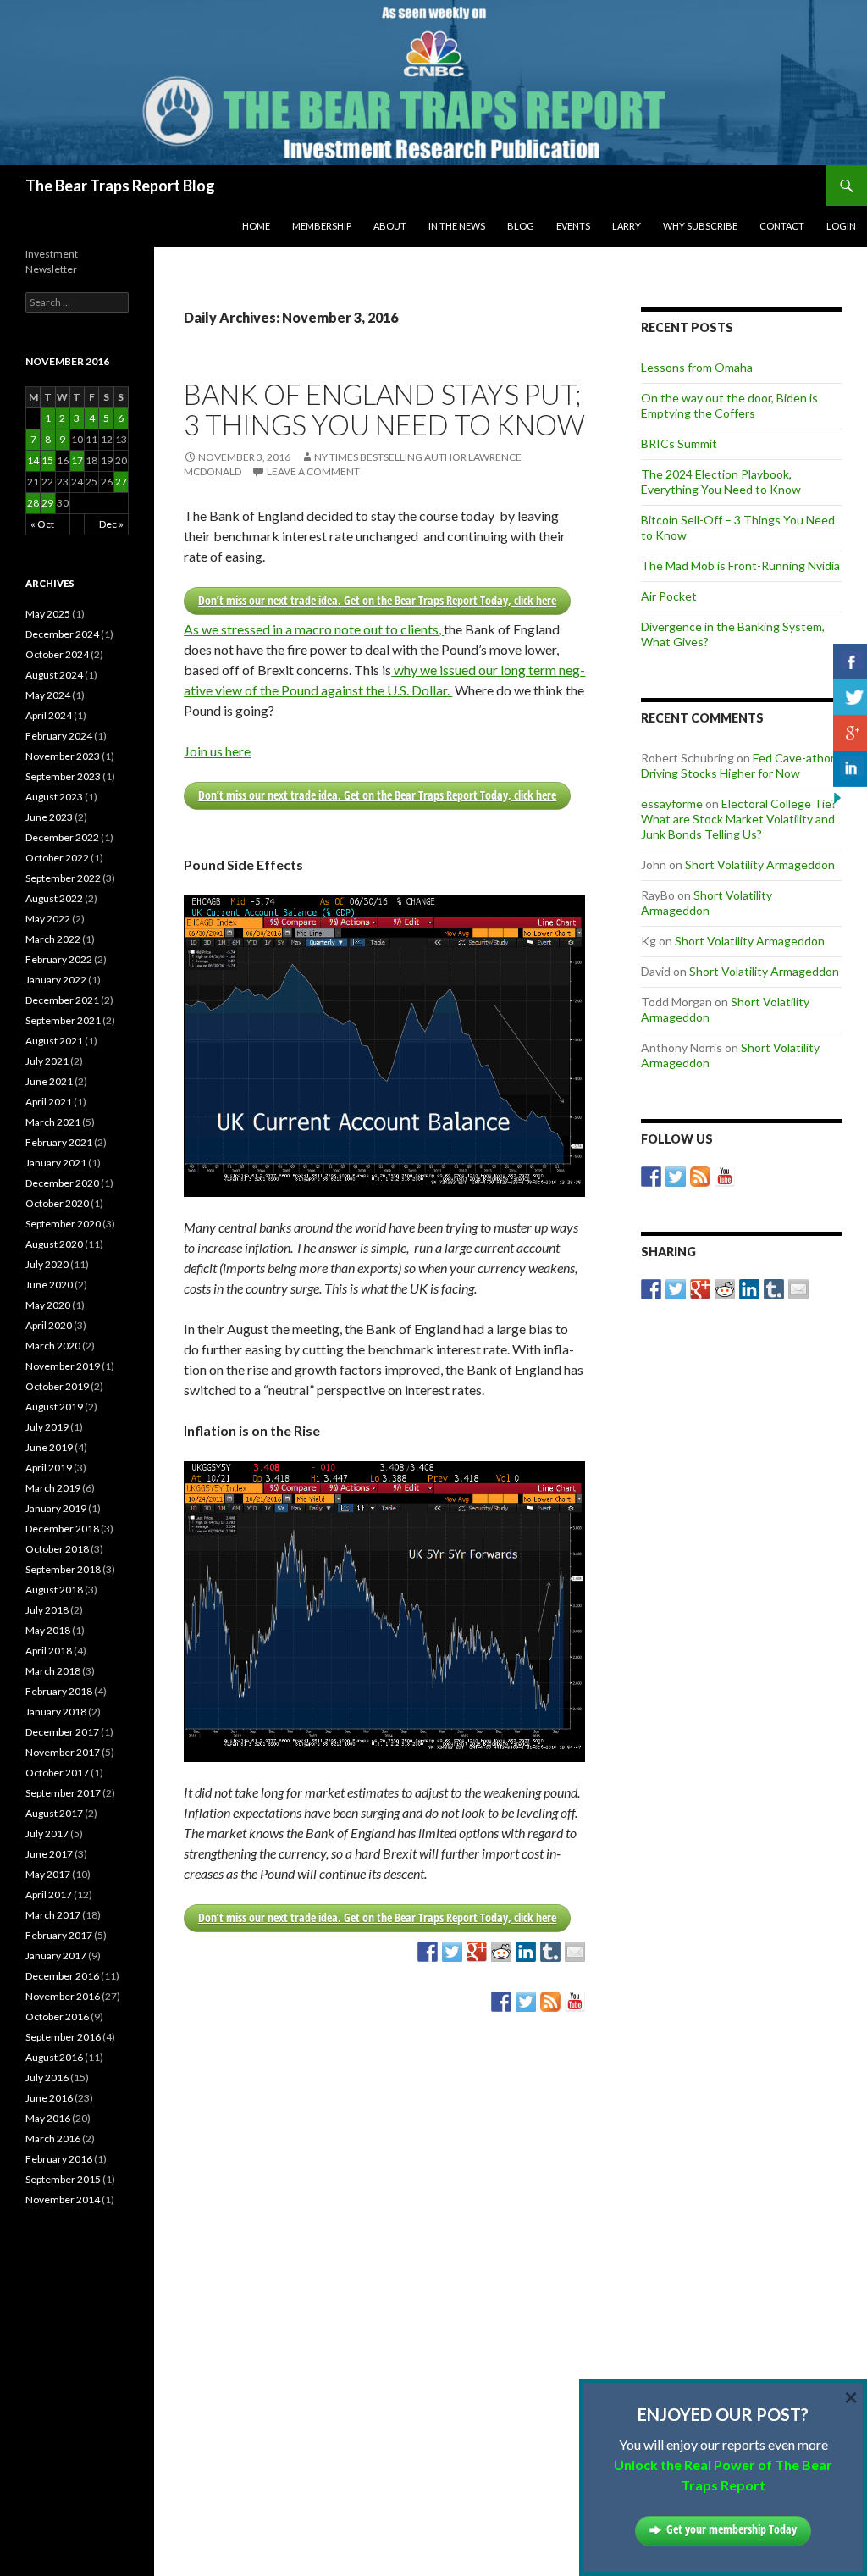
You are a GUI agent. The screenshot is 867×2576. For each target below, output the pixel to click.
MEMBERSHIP (322, 226)
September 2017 (63, 1793)
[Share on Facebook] (428, 1952)
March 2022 (53, 939)
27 (121, 482)
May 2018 (48, 1630)
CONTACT (782, 226)
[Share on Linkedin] (526, 1952)
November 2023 (63, 756)
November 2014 (63, 2199)
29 (47, 503)
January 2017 (56, 1956)
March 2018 (53, 1671)
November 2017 (63, 1752)
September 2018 (63, 1569)
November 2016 (63, 1996)
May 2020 (48, 1305)
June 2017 (49, 1854)
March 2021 (53, 1122)
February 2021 (59, 1142)
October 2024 (57, 654)
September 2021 (63, 1020)
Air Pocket (669, 596)
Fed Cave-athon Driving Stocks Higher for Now (739, 765)
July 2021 (47, 1061)
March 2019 (53, 1488)
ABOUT (390, 226)
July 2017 (47, 1834)
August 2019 (54, 1407)
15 (47, 460)
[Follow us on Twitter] (526, 2002)
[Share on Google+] (477, 1952)
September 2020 (63, 1224)
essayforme (672, 803)
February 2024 (59, 736)
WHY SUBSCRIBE (700, 226)
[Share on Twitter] (452, 1952)
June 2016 (49, 2098)
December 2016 (62, 1976)
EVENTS (573, 226)
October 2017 (57, 1773)
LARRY (627, 226)
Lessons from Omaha (697, 367)
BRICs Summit (679, 443)
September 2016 (63, 2037)
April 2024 (49, 715)
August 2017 (54, 1813)
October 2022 (57, 858)
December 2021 (62, 1000)
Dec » (111, 524)
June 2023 (49, 817)
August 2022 (54, 898)
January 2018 (56, 1712)
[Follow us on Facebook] (501, 2002)
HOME (256, 226)
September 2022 (63, 878)
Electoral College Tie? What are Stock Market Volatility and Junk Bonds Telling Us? (739, 819)
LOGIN (841, 226)
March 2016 (53, 2138)
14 (33, 460)
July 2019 (47, 1427)
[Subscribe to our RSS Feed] (550, 2002)
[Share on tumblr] (550, 1952)
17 (77, 460)
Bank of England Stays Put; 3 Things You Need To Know (384, 409)
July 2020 (47, 1264)
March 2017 (53, 1915)
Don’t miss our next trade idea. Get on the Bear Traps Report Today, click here (377, 600)
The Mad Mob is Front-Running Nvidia (740, 565)
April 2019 (49, 1468)
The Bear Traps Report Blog (120, 186)
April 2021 (49, 1102)
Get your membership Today (732, 2529)
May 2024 (48, 695)
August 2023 (54, 797)
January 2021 (56, 1163)
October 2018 (57, 1549)
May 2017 (48, 1874)
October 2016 (57, 2016)
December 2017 (62, 1732)
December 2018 (62, 1529)
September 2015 (63, 2179)
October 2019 (57, 1386)
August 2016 (54, 2057)
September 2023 (63, 776)
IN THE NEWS (457, 226)
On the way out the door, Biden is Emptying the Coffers (729, 405)
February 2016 (59, 2159)
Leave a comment (313, 471)
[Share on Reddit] (501, 1952)
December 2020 (62, 1183)
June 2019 (49, 1447)
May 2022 (48, 919)
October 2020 (57, 1203)
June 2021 (49, 1081)
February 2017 (59, 1935)
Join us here (217, 751)
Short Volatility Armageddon (760, 864)
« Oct (42, 524)
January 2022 (56, 980)
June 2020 (49, 1285)
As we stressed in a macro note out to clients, (314, 629)
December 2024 (62, 634)
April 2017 (49, 1895)
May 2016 (48, 2118)
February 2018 (59, 1691)
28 (33, 503)
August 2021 (54, 1041)
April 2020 (49, 1325)
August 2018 (54, 1590)
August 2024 (54, 675)
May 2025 (48, 614)
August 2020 (54, 1244)
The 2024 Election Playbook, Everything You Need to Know (721, 482)
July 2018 (47, 1610)
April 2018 (49, 1651)
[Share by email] (575, 1952)
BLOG (521, 226)
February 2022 (59, 959)
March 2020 (53, 1346)
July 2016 (47, 2077)
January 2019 (56, 1508)
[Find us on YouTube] (575, 2002)
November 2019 (63, 1366)
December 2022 (62, 837)
